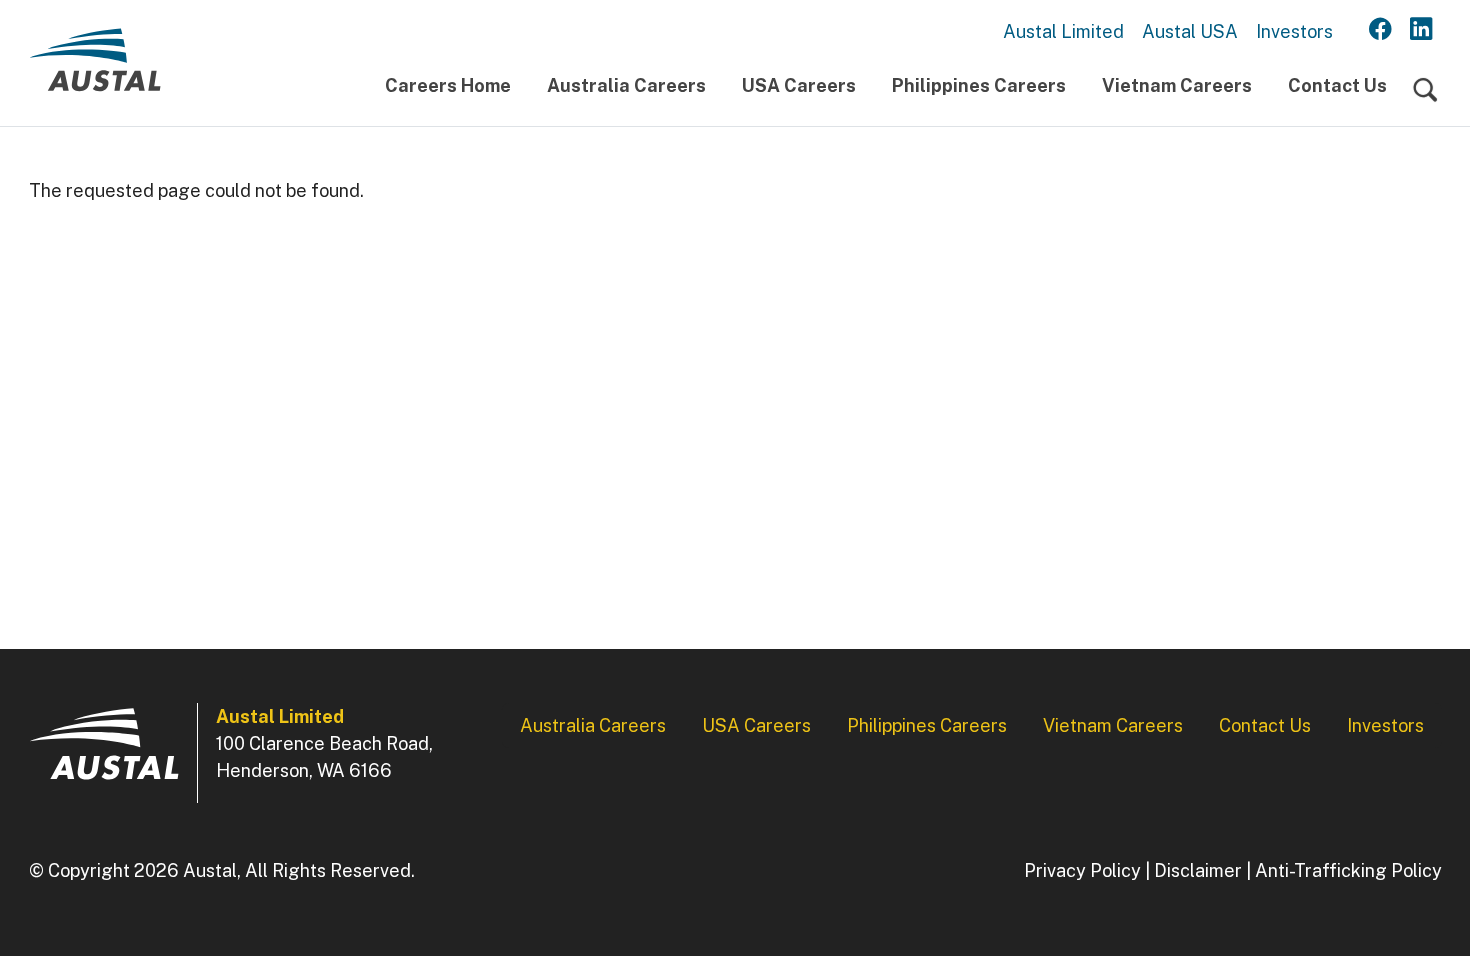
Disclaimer (1198, 870)
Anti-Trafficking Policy (1348, 870)
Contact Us (1337, 85)
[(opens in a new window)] (1380, 30)
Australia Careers (626, 85)
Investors (1294, 31)
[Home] (95, 68)
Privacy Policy (1082, 870)
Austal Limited (1063, 31)
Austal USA (1190, 31)
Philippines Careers (979, 85)
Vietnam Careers (1177, 85)
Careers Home (448, 85)
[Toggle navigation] (1425, 90)
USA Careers (799, 85)
